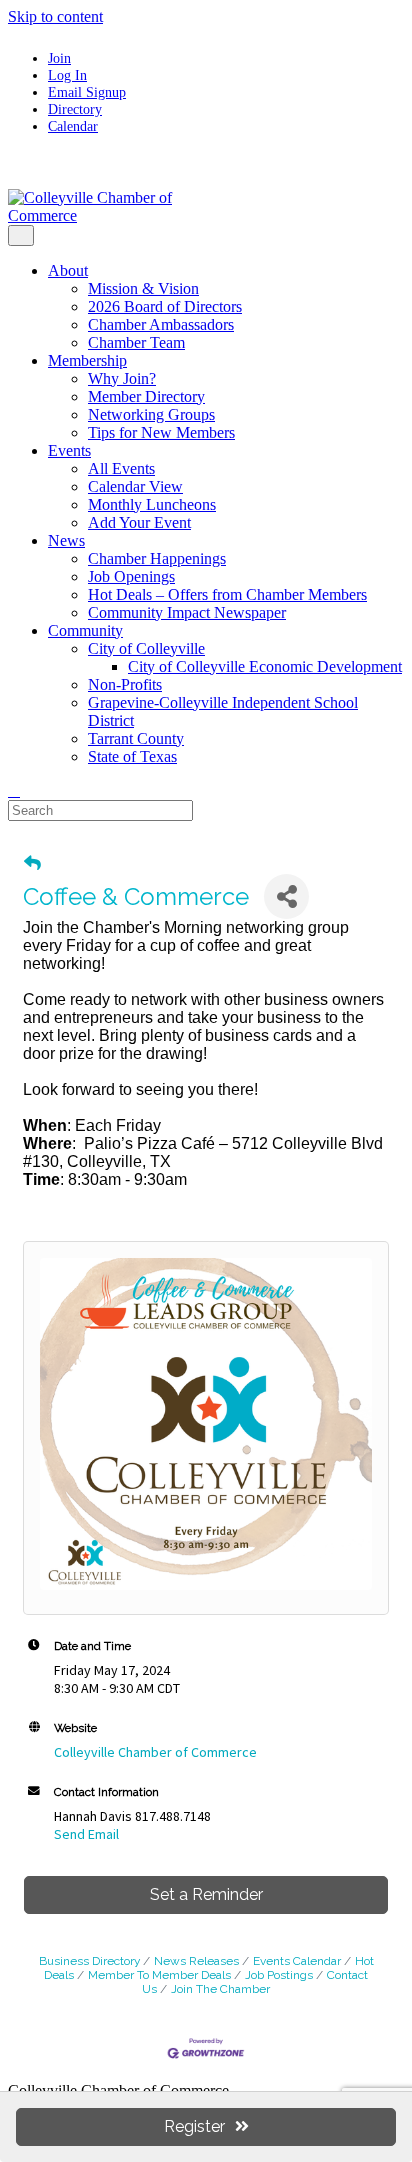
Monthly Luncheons (152, 504)
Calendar (73, 126)
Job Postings (279, 1975)
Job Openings (131, 576)
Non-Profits (125, 684)
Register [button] (194, 2126)
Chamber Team (136, 342)
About (68, 270)
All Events (121, 468)
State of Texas (132, 756)
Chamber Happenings (157, 558)
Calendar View (135, 486)
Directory (75, 109)
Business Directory (89, 1961)
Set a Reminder (206, 1894)
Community (85, 630)
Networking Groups (151, 414)
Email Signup (87, 92)
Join (59, 58)
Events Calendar (297, 1961)
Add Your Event (139, 522)
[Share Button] (286, 896)
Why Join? (122, 378)
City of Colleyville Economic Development (265, 666)
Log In (67, 75)
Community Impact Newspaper (187, 612)
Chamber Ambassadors (161, 324)
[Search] (14, 790)
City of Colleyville (146, 648)
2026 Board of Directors (165, 306)
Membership (87, 360)
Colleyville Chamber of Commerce (155, 1752)
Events (69, 450)
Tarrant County (136, 738)
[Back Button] (32, 863)
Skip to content (55, 16)
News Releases (196, 1961)
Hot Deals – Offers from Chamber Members (227, 594)
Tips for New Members (161, 432)
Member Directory (146, 396)
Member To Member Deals (159, 1975)
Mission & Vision (143, 288)
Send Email (86, 1834)
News (66, 540)
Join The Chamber (220, 1989)
